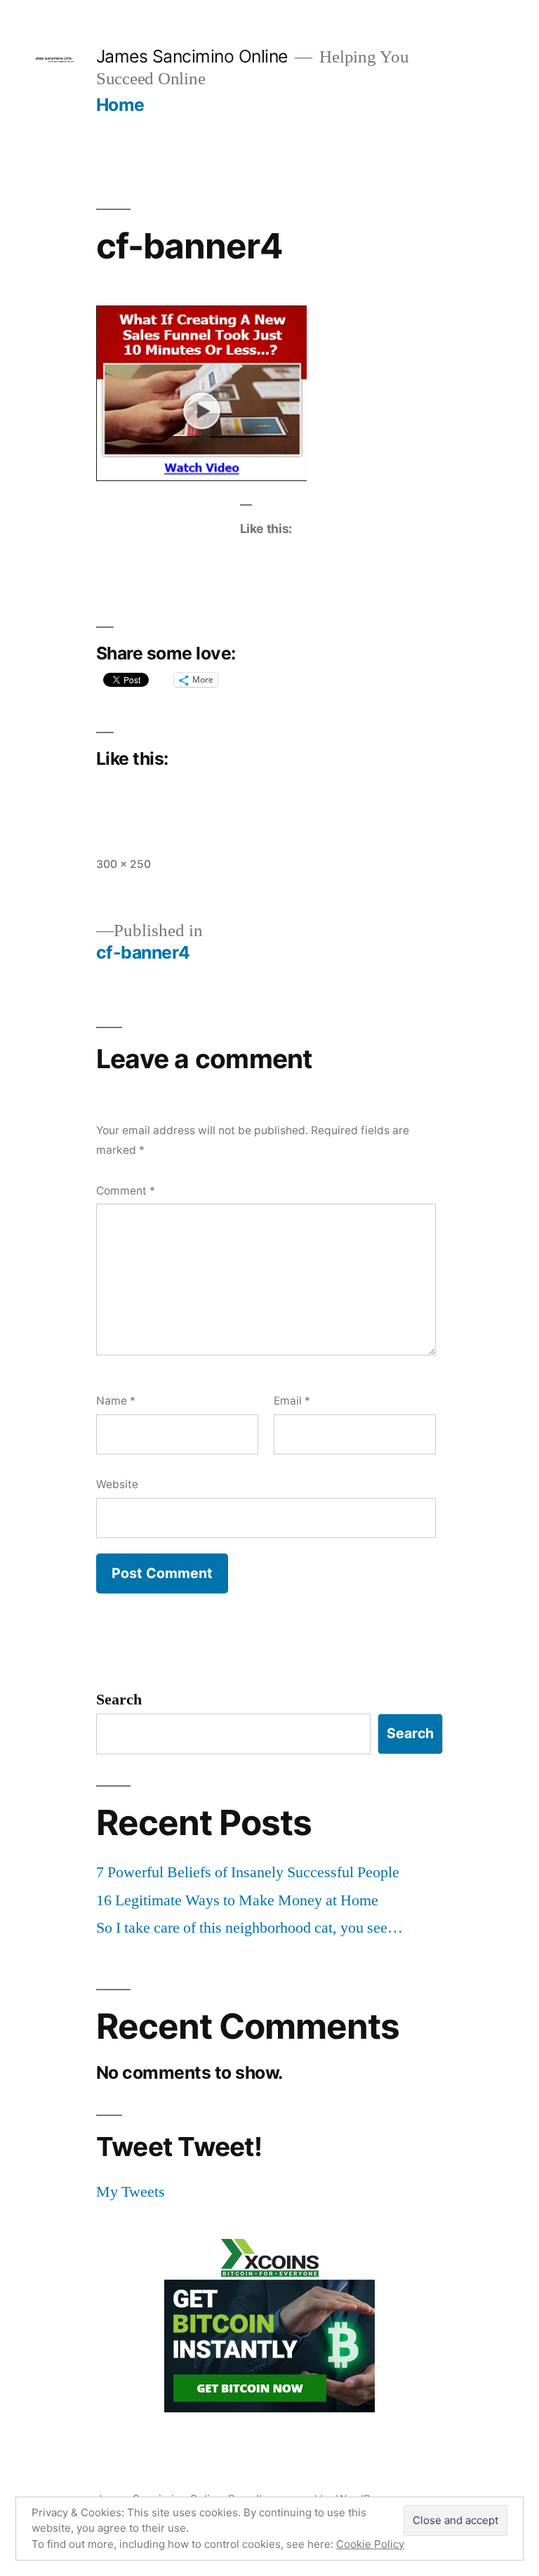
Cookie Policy (370, 2544)
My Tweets (131, 2192)
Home (120, 105)
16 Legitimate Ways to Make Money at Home (237, 1900)
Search (119, 1700)
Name (116, 1401)
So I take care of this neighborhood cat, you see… (249, 1928)
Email (292, 1401)
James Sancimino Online (192, 56)
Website (117, 1484)
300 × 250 (124, 864)
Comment (126, 1191)
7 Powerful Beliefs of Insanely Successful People (248, 1872)
